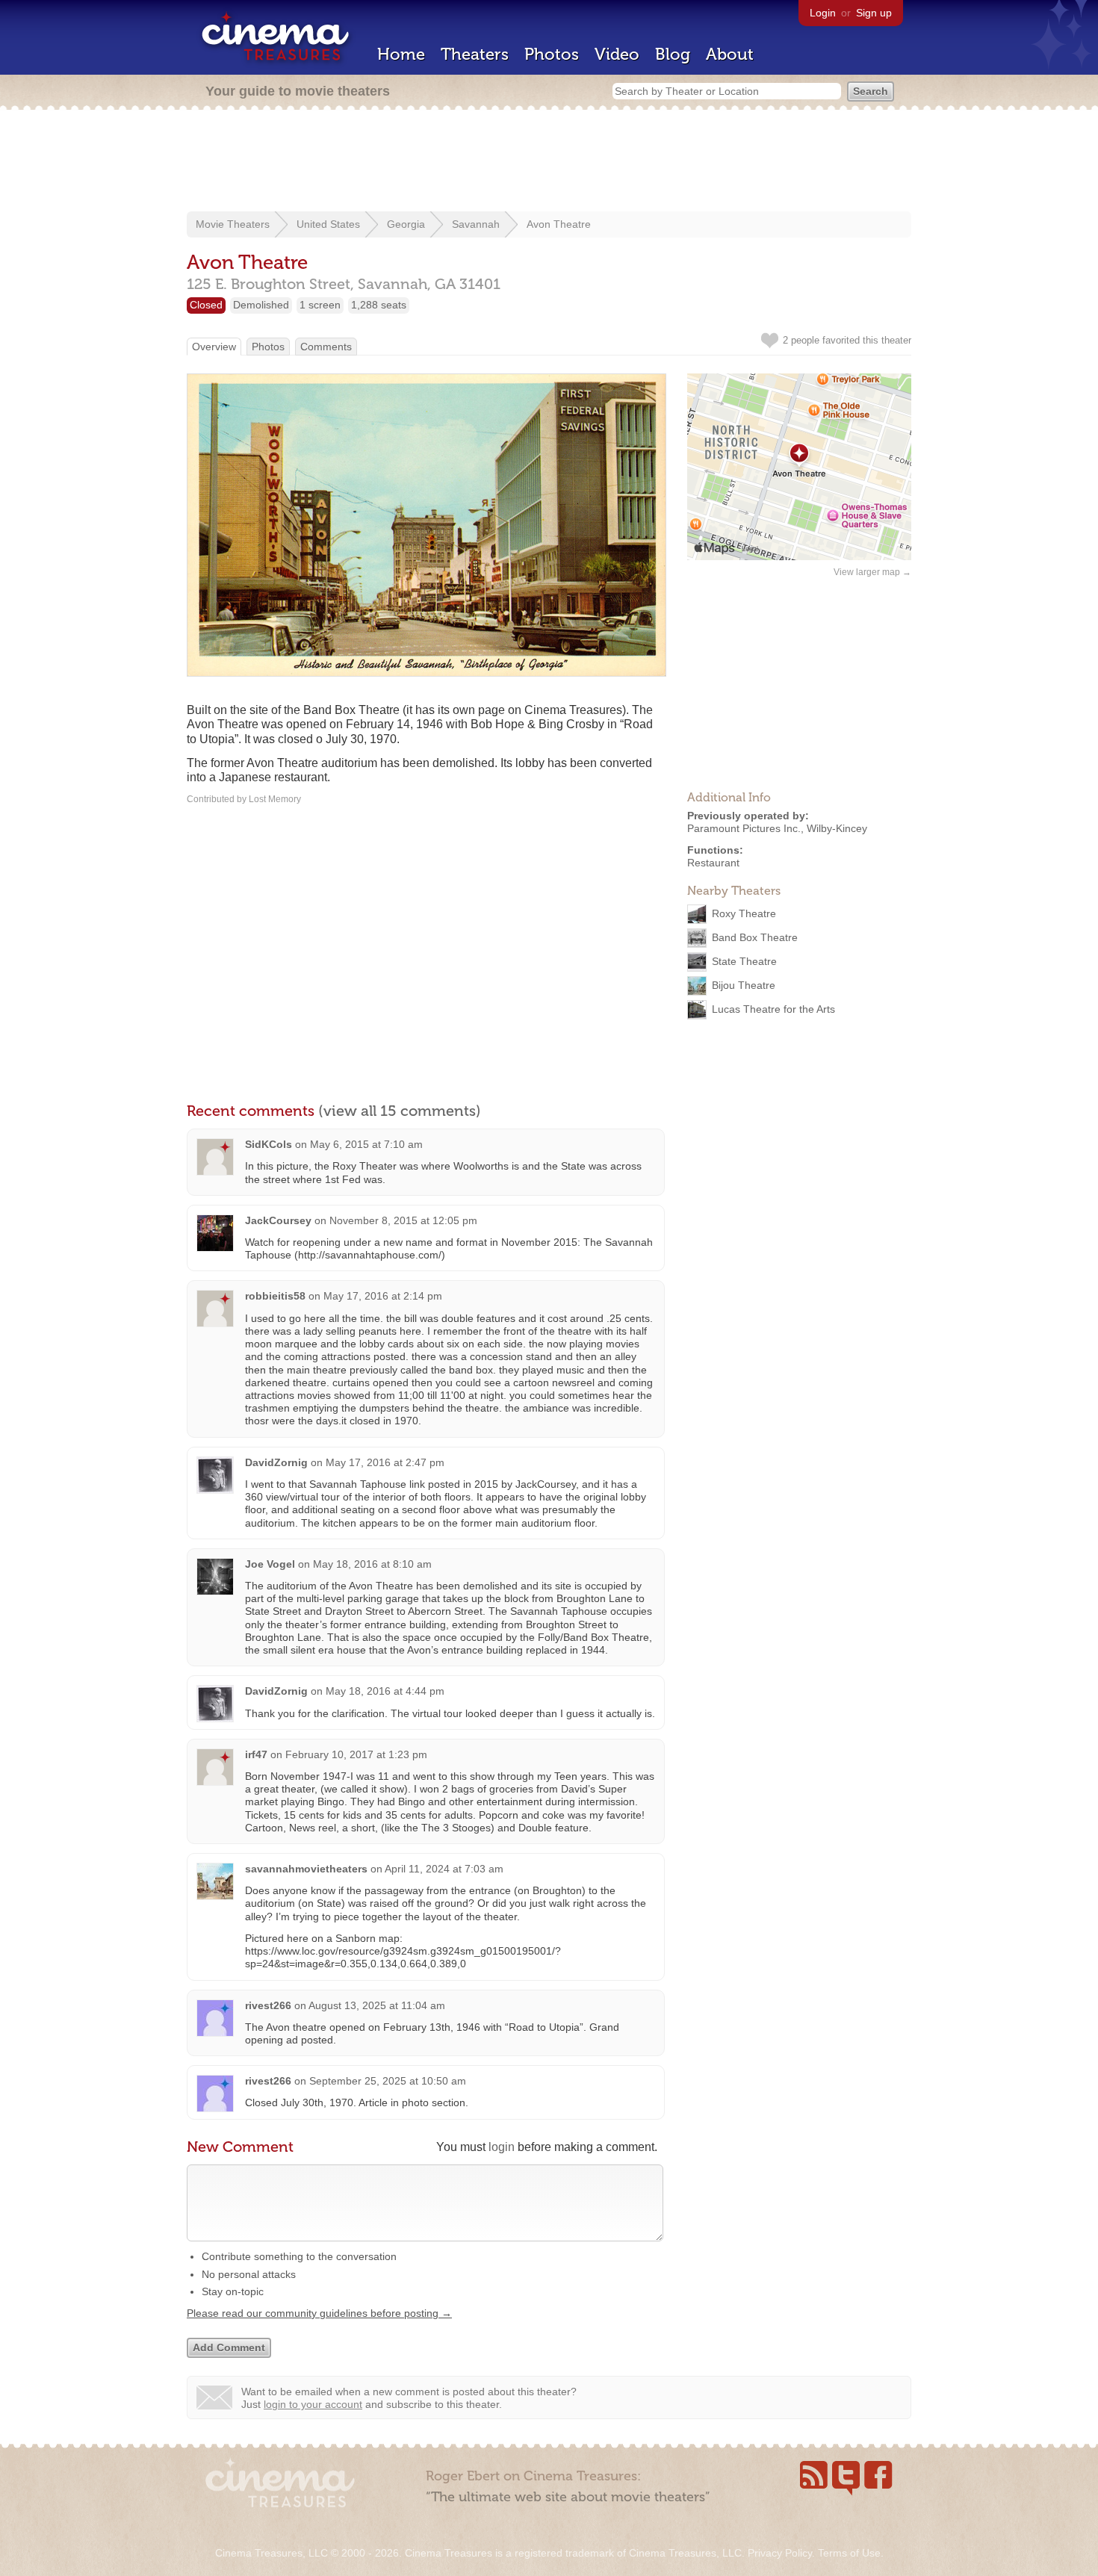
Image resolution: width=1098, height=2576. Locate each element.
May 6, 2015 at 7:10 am (366, 1144)
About (730, 54)
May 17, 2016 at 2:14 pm (383, 1296)
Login (823, 13)
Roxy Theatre (744, 913)
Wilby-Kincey (837, 828)
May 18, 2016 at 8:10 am (372, 1564)
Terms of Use (849, 2553)
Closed (206, 305)
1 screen (320, 305)
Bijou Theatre (744, 985)
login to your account (313, 2404)
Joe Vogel (270, 1564)
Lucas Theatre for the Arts (773, 1009)
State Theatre (744, 961)
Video (617, 54)
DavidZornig (276, 1462)
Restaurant (713, 863)
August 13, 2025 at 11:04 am (377, 2005)
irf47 (256, 1754)
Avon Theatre (559, 224)
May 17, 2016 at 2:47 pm (385, 1462)
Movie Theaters (233, 224)
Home (401, 54)
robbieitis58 (275, 1296)
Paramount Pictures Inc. (744, 828)
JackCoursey (278, 1220)
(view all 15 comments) (400, 1111)
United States (328, 224)
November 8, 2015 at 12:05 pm (403, 1220)
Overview (214, 347)
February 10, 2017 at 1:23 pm (356, 1754)
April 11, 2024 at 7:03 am (444, 1869)
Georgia (406, 224)
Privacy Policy (780, 2553)
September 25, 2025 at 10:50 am (388, 2081)
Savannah (476, 224)
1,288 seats (379, 305)
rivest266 (268, 2005)
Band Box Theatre (755, 937)
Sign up (874, 13)
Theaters (475, 54)
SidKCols (269, 1144)
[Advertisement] (549, 162)
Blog (673, 54)
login (502, 2147)
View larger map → (872, 572)
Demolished (261, 305)
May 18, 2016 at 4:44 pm (385, 1691)
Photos (552, 54)
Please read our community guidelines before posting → (319, 2313)
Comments (326, 347)
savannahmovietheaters (306, 1869)
